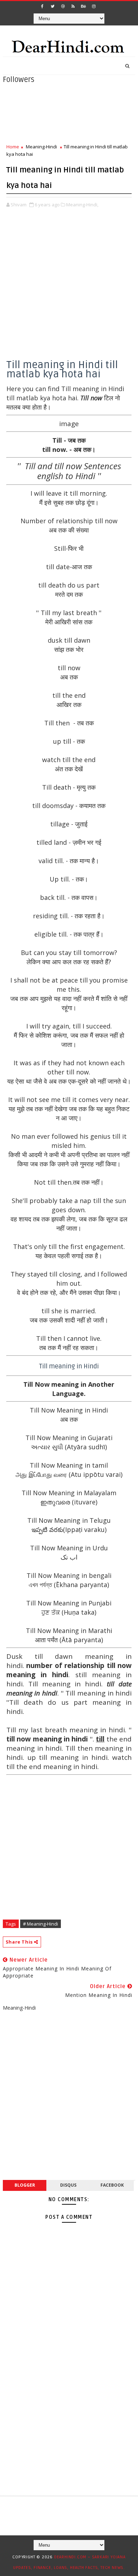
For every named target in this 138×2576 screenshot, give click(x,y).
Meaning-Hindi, (82, 205)
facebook (112, 2185)
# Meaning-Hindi (41, 1924)
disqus (68, 2185)
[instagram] (94, 6)
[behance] (84, 6)
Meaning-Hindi (41, 147)
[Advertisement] (69, 291)
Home (13, 147)
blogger (25, 2185)
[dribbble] (63, 6)
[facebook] (42, 6)
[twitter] (53, 6)
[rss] (73, 6)
